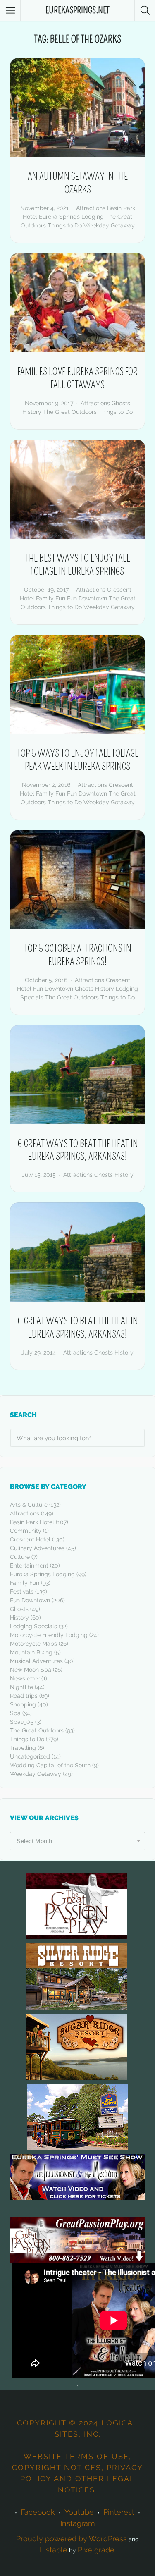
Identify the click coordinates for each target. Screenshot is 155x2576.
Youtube (79, 2512)
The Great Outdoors (70, 412)
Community (26, 1531)
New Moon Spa (31, 1670)
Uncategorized (30, 1756)
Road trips (24, 1696)
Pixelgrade (96, 2550)
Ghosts (121, 403)
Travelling (23, 1748)
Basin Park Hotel (32, 1522)
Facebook (38, 2512)
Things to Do (65, 225)
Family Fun (51, 598)
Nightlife (21, 1687)
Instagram (78, 2523)
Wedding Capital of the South (50, 1765)
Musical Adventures (36, 1661)
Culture (20, 1557)
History (32, 412)
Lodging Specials (33, 1626)
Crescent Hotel (30, 1539)
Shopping (23, 1704)
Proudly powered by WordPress (72, 2539)
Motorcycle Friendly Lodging (49, 1635)
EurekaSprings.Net (77, 10)
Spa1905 (22, 1722)
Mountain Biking (31, 1652)
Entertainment (29, 1565)
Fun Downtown (87, 598)
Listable (54, 2550)
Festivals (22, 1591)
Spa (15, 1713)
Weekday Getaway (109, 225)
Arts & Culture (29, 1505)
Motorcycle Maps (33, 1644)
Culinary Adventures (37, 1548)
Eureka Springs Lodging (71, 217)
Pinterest (119, 2512)
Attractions (91, 208)
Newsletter (25, 1678)
